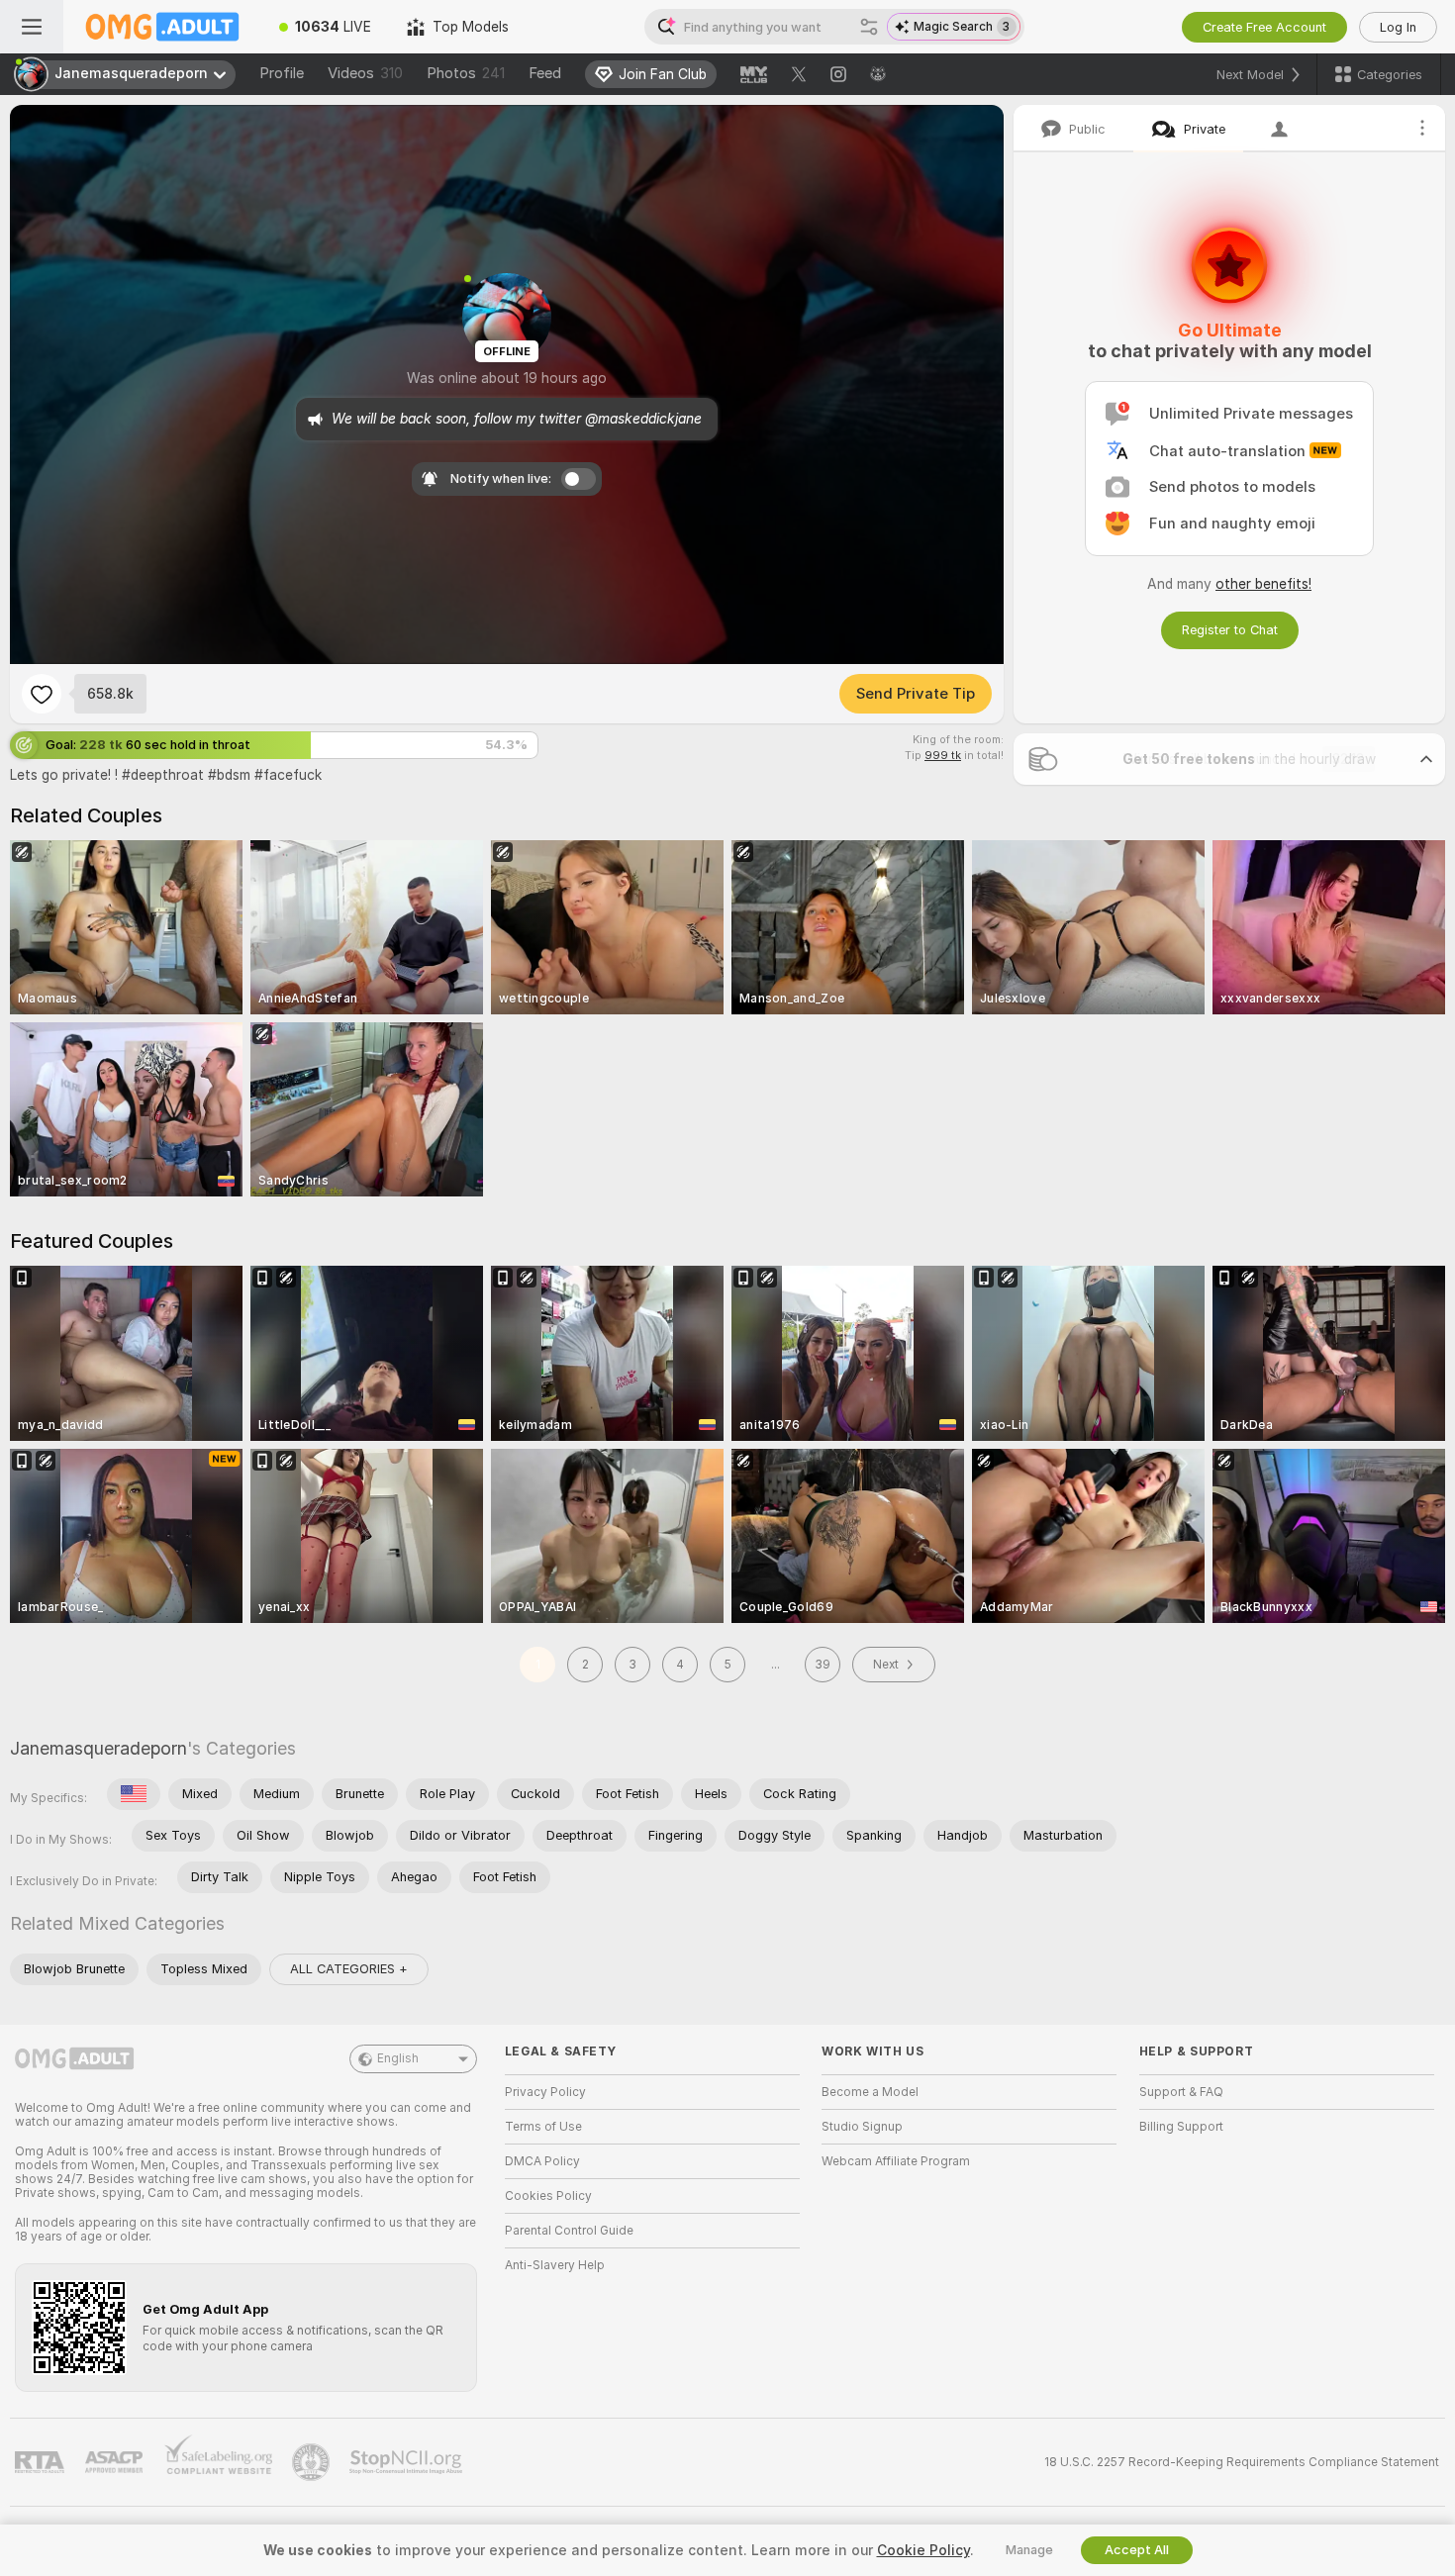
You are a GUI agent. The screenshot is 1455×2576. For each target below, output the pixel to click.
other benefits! (1263, 584)
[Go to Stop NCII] (408, 2462)
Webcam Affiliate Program (896, 2161)
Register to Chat (1230, 630)
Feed (545, 73)
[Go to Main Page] (162, 27)
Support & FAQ (1181, 2092)
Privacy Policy (545, 2092)
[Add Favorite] (42, 694)
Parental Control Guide (569, 2231)
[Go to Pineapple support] (313, 2462)
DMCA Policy (542, 2161)
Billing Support (1181, 2127)
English (398, 2058)
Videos (365, 73)
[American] (134, 1794)
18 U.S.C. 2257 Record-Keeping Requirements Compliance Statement (1242, 2462)
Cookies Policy (548, 2196)
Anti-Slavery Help (555, 2265)
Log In (1398, 27)
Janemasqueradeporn (98, 1748)
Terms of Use (543, 2127)
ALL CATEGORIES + (349, 1969)
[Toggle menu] (32, 27)
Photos (466, 73)
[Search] (869, 27)
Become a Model (870, 2092)
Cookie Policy (923, 2550)
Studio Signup (862, 2127)
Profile (282, 73)
